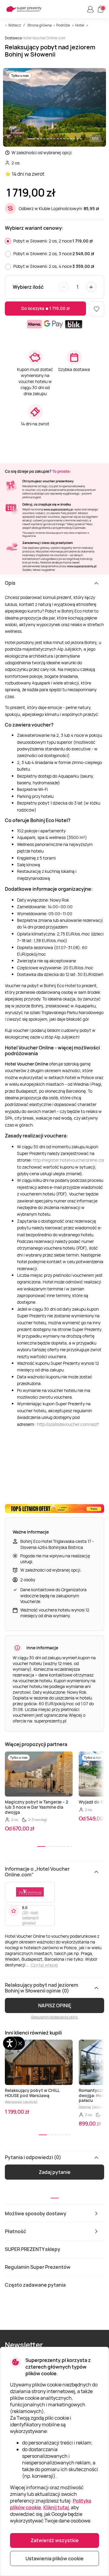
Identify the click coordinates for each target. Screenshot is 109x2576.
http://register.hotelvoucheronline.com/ (71, 1160)
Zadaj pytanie (55, 2172)
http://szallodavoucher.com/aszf (68, 1424)
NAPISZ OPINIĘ (55, 2005)
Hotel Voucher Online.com (44, 38)
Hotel (80, 25)
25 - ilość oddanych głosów (30, 1918)
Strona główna (40, 25)
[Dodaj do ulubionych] (97, 309)
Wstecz (15, 25)
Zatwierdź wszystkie (55, 2540)
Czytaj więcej (44, 1965)
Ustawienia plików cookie (54, 2558)
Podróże (63, 25)
